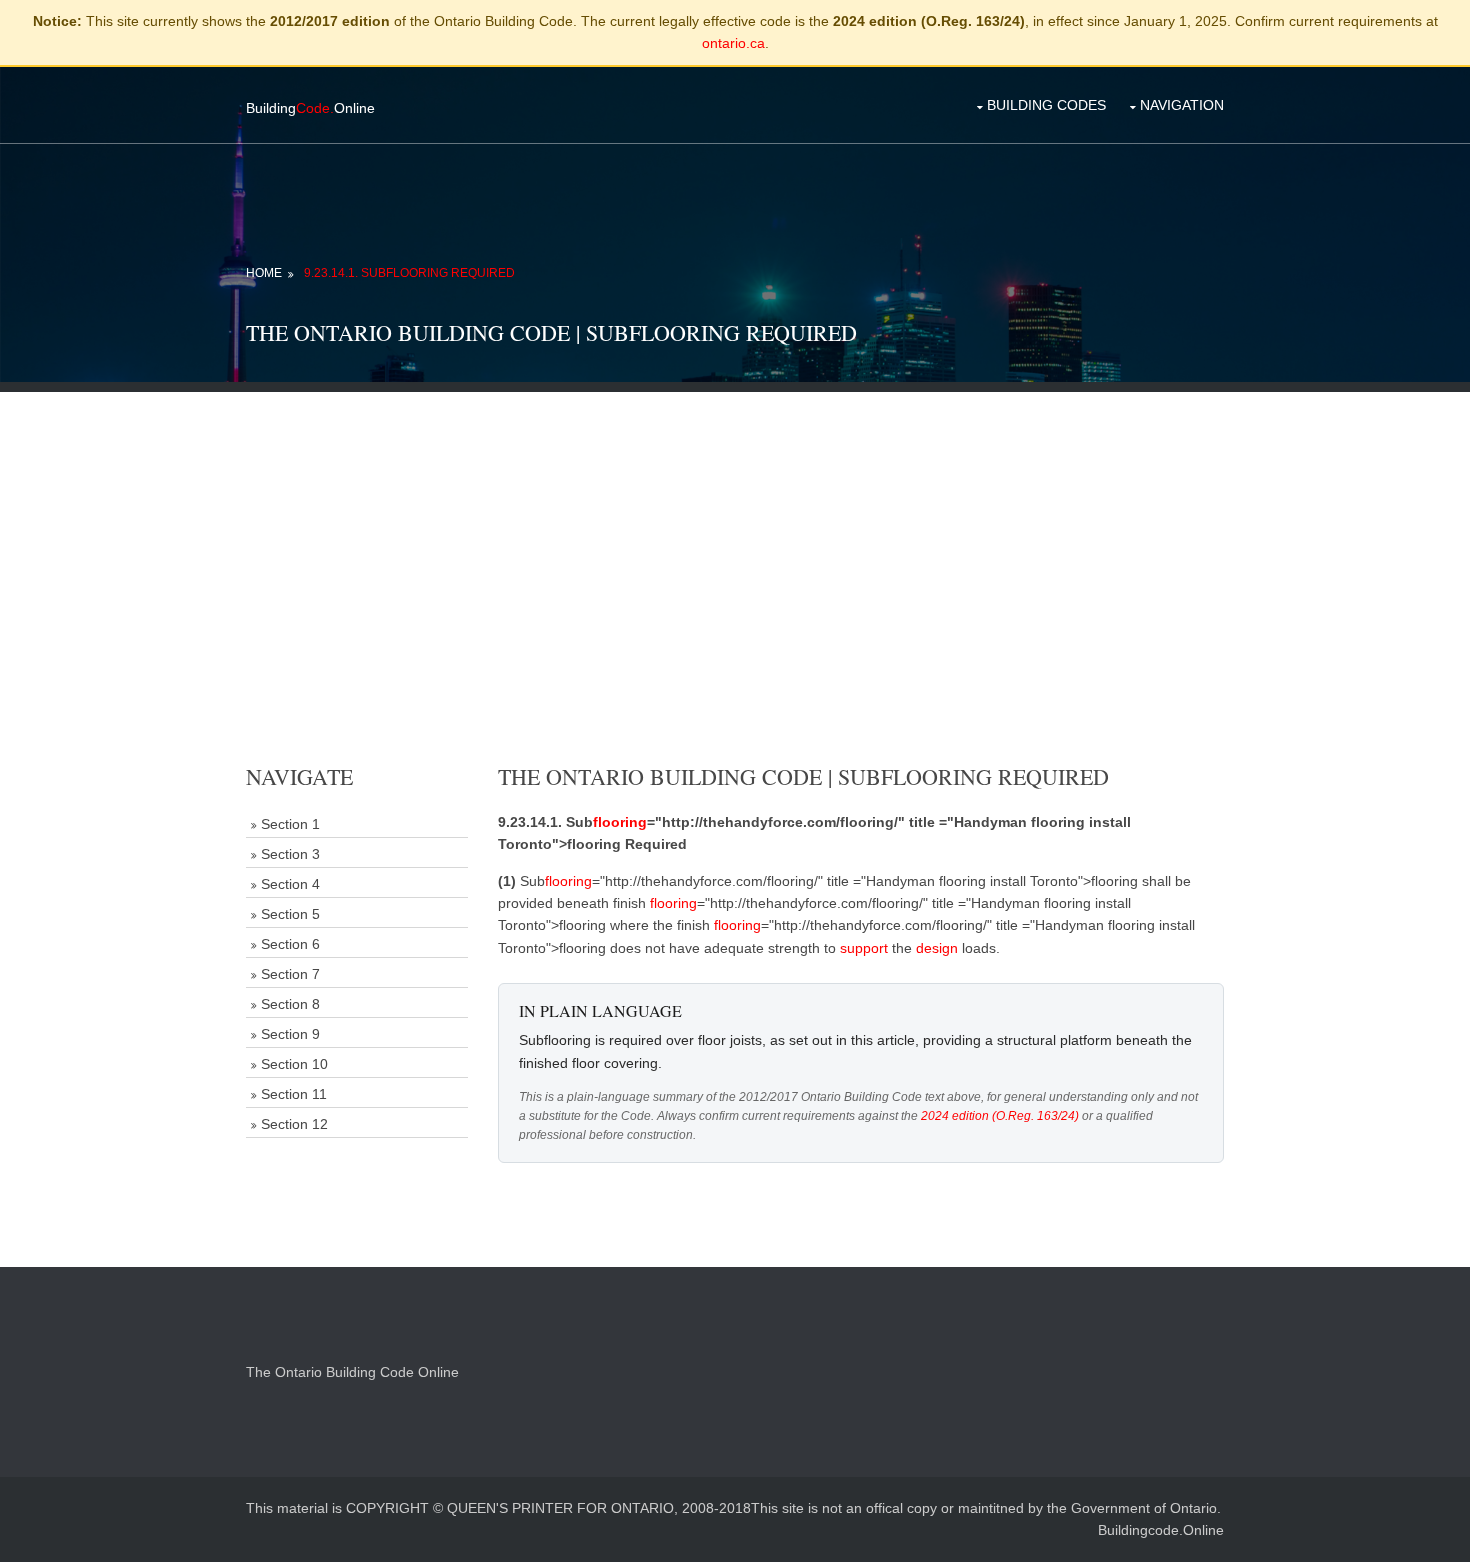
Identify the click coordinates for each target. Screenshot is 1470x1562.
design (937, 948)
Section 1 (290, 824)
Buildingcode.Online (1161, 1530)
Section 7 (290, 974)
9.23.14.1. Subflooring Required (409, 273)
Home (264, 273)
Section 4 (290, 884)
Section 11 (294, 1094)
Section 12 (294, 1124)
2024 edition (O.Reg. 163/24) (1000, 1116)
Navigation (1182, 105)
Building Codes (1046, 105)
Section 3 (290, 854)
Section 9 (290, 1034)
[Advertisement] (735, 532)
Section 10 (294, 1064)
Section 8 (290, 1004)
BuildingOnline (310, 108)
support (864, 948)
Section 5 (290, 914)
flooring (620, 822)
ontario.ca (733, 43)
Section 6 (290, 944)
